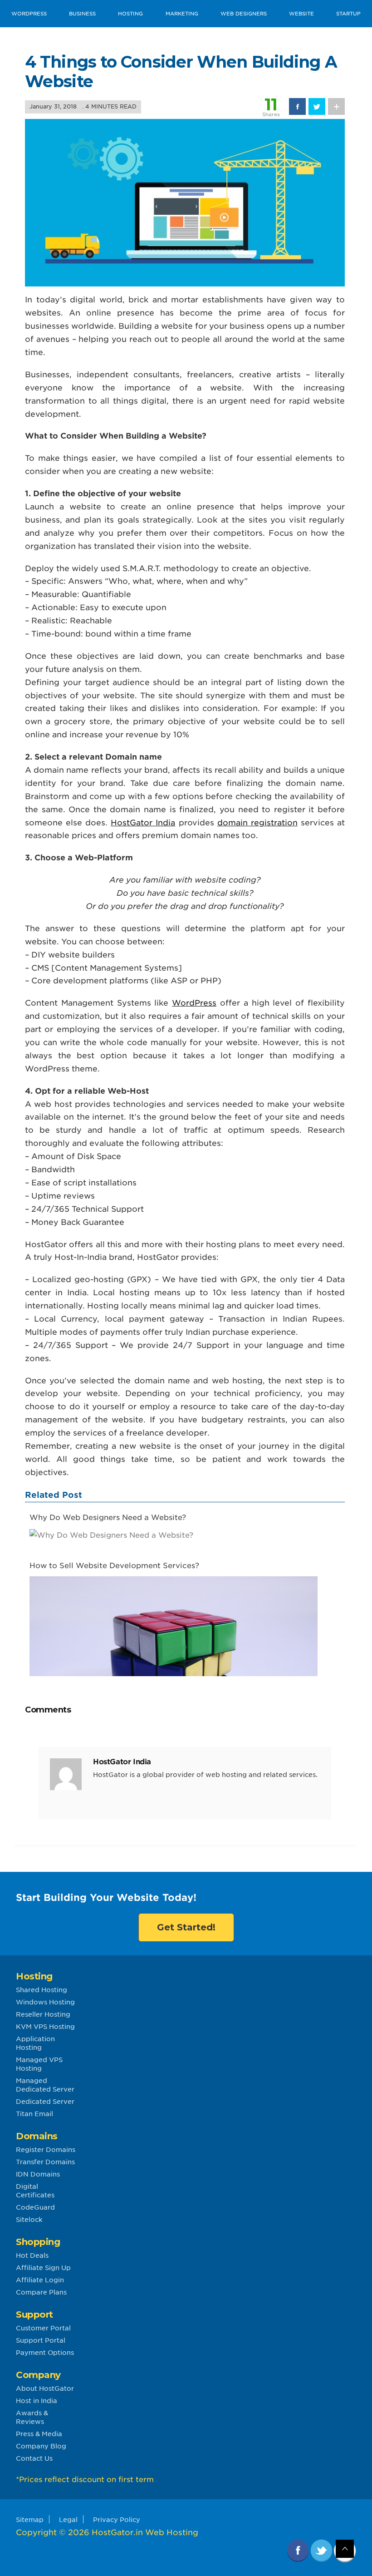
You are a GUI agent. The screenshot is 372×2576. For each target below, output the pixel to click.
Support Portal (41, 2340)
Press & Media (39, 2434)
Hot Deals (32, 2255)
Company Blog (41, 2446)
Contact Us (34, 2458)
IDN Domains (38, 2174)
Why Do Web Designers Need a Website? (108, 1517)
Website (301, 14)
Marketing (182, 14)
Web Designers (244, 14)
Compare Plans (41, 2292)
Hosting (130, 14)
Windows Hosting (45, 2002)
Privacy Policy (117, 2520)
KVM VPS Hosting (45, 2027)
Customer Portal (43, 2328)
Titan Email (34, 2114)
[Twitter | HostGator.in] (322, 2550)
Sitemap (30, 2520)
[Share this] (297, 106)
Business (82, 14)
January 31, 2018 (53, 106)
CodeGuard (35, 2207)
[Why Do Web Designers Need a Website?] (111, 1534)
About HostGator (45, 2388)
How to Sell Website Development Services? (114, 1566)
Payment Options (45, 2353)
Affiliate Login (40, 2280)
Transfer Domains (45, 2162)
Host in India (37, 2401)
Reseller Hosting (43, 2014)
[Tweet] (317, 106)
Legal (68, 2520)
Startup (348, 14)
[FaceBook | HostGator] (299, 2550)
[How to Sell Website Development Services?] (174, 1668)
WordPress (29, 14)
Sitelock (29, 2220)
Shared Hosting (42, 1990)
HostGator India (143, 823)
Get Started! (186, 1927)
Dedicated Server (45, 2102)
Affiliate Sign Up (43, 2268)
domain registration (257, 823)
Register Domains (46, 2150)
